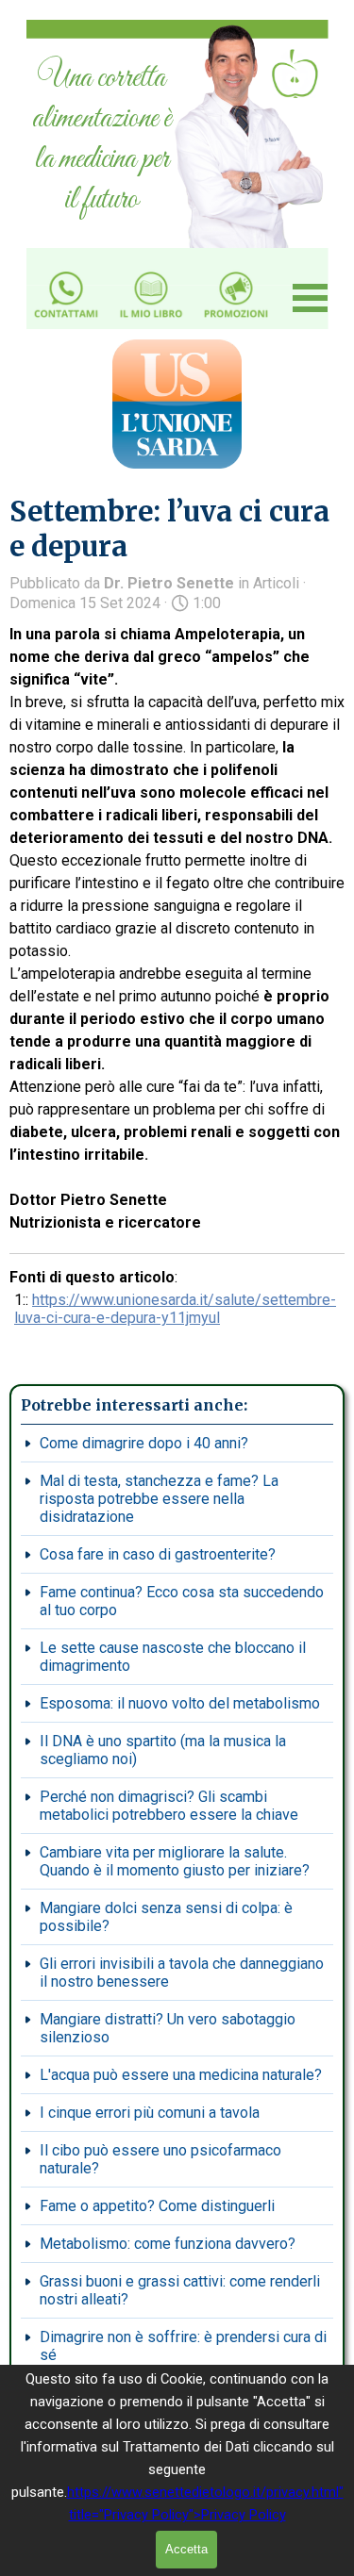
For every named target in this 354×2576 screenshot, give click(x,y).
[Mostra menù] (311, 298)
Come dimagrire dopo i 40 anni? (144, 1443)
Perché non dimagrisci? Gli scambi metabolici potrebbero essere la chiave (169, 1806)
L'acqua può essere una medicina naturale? (181, 2075)
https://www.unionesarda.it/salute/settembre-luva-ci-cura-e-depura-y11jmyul (175, 1309)
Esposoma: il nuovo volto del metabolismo (180, 1703)
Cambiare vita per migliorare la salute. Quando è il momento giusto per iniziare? (175, 1861)
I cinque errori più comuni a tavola (150, 2113)
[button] (66, 269)
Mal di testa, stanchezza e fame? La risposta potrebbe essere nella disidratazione (159, 1499)
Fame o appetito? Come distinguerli (157, 2206)
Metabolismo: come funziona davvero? (168, 2244)
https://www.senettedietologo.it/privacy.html (203, 2492)
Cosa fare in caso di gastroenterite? (158, 1554)
